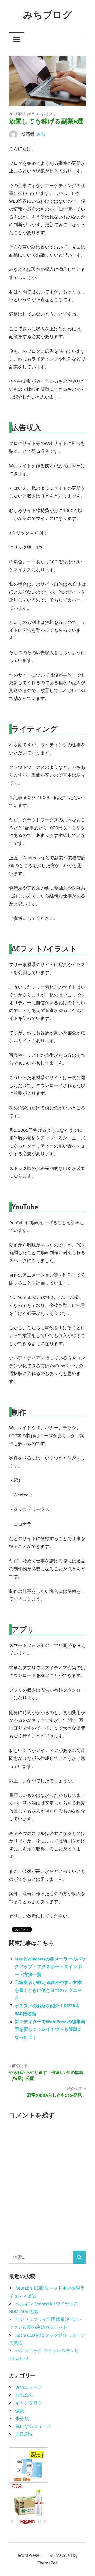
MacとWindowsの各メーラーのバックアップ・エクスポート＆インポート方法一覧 (50, 1967)
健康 (20, 2411)
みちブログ (48, 15)
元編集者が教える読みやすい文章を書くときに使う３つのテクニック (48, 1990)
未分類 (22, 2419)
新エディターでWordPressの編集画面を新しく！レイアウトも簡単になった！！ (50, 2029)
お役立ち (49, 114)
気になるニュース (33, 2426)
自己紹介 (24, 2434)
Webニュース (29, 2387)
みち (41, 134)
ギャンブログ (29, 2403)
